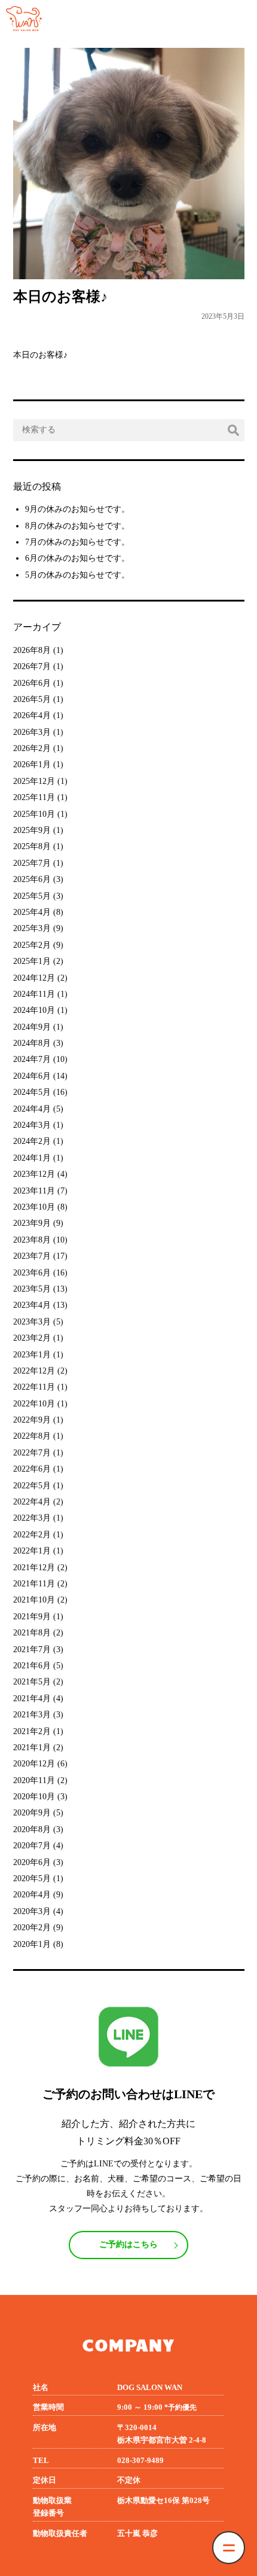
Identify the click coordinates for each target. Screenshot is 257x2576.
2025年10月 (34, 814)
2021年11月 (34, 1584)
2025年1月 (32, 961)
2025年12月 (34, 781)
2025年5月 (32, 896)
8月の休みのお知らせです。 (77, 526)
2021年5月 (32, 1682)
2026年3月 (32, 732)
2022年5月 (32, 1486)
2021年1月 (32, 1748)
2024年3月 (32, 1125)
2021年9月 (32, 1617)
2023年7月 (32, 1256)
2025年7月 (32, 863)
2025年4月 (32, 912)
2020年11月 (34, 1780)
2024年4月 (32, 1109)
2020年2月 (32, 1928)
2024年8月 (32, 1043)
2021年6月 (32, 1666)
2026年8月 (32, 650)
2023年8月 (32, 1240)
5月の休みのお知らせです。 (77, 575)
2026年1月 (32, 764)
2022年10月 (34, 1404)
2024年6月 (32, 1076)
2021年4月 (32, 1698)
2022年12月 (34, 1371)
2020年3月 (32, 1911)
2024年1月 (32, 1158)
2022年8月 (32, 1436)
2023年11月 (34, 1191)
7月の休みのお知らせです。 (77, 542)
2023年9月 (32, 1223)
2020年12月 (34, 1764)
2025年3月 (32, 928)
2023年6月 (32, 1273)
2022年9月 (32, 1420)
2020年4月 (32, 1895)
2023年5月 (32, 1289)
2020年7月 (32, 1846)
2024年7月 (32, 1059)
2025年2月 (32, 945)
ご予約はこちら (128, 2244)
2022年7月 (32, 1453)
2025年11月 (34, 797)
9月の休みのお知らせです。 (77, 509)
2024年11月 (34, 994)
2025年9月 (32, 830)
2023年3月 (32, 1322)
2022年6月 (32, 1469)
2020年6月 (32, 1862)
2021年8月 (32, 1633)
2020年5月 (32, 1878)
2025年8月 (32, 846)
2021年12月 (34, 1568)
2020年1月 (32, 1944)
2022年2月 (32, 1535)
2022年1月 (32, 1551)
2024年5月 (32, 1092)
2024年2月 (32, 1141)
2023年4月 (32, 1305)
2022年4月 (32, 1502)
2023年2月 (32, 1338)
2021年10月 (34, 1600)
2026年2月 (32, 748)
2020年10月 (34, 1797)
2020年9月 (32, 1813)
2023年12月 (34, 1174)
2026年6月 (32, 683)
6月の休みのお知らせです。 (77, 558)
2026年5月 (32, 699)
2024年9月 (32, 1027)
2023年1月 (32, 1355)
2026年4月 (32, 715)
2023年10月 (34, 1207)
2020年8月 (32, 1829)
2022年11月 (34, 1387)
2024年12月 (34, 978)
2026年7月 (32, 666)
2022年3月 (32, 1518)
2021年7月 (32, 1649)
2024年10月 (34, 1010)
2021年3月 (32, 1715)
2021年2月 (32, 1731)
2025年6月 (32, 879)
